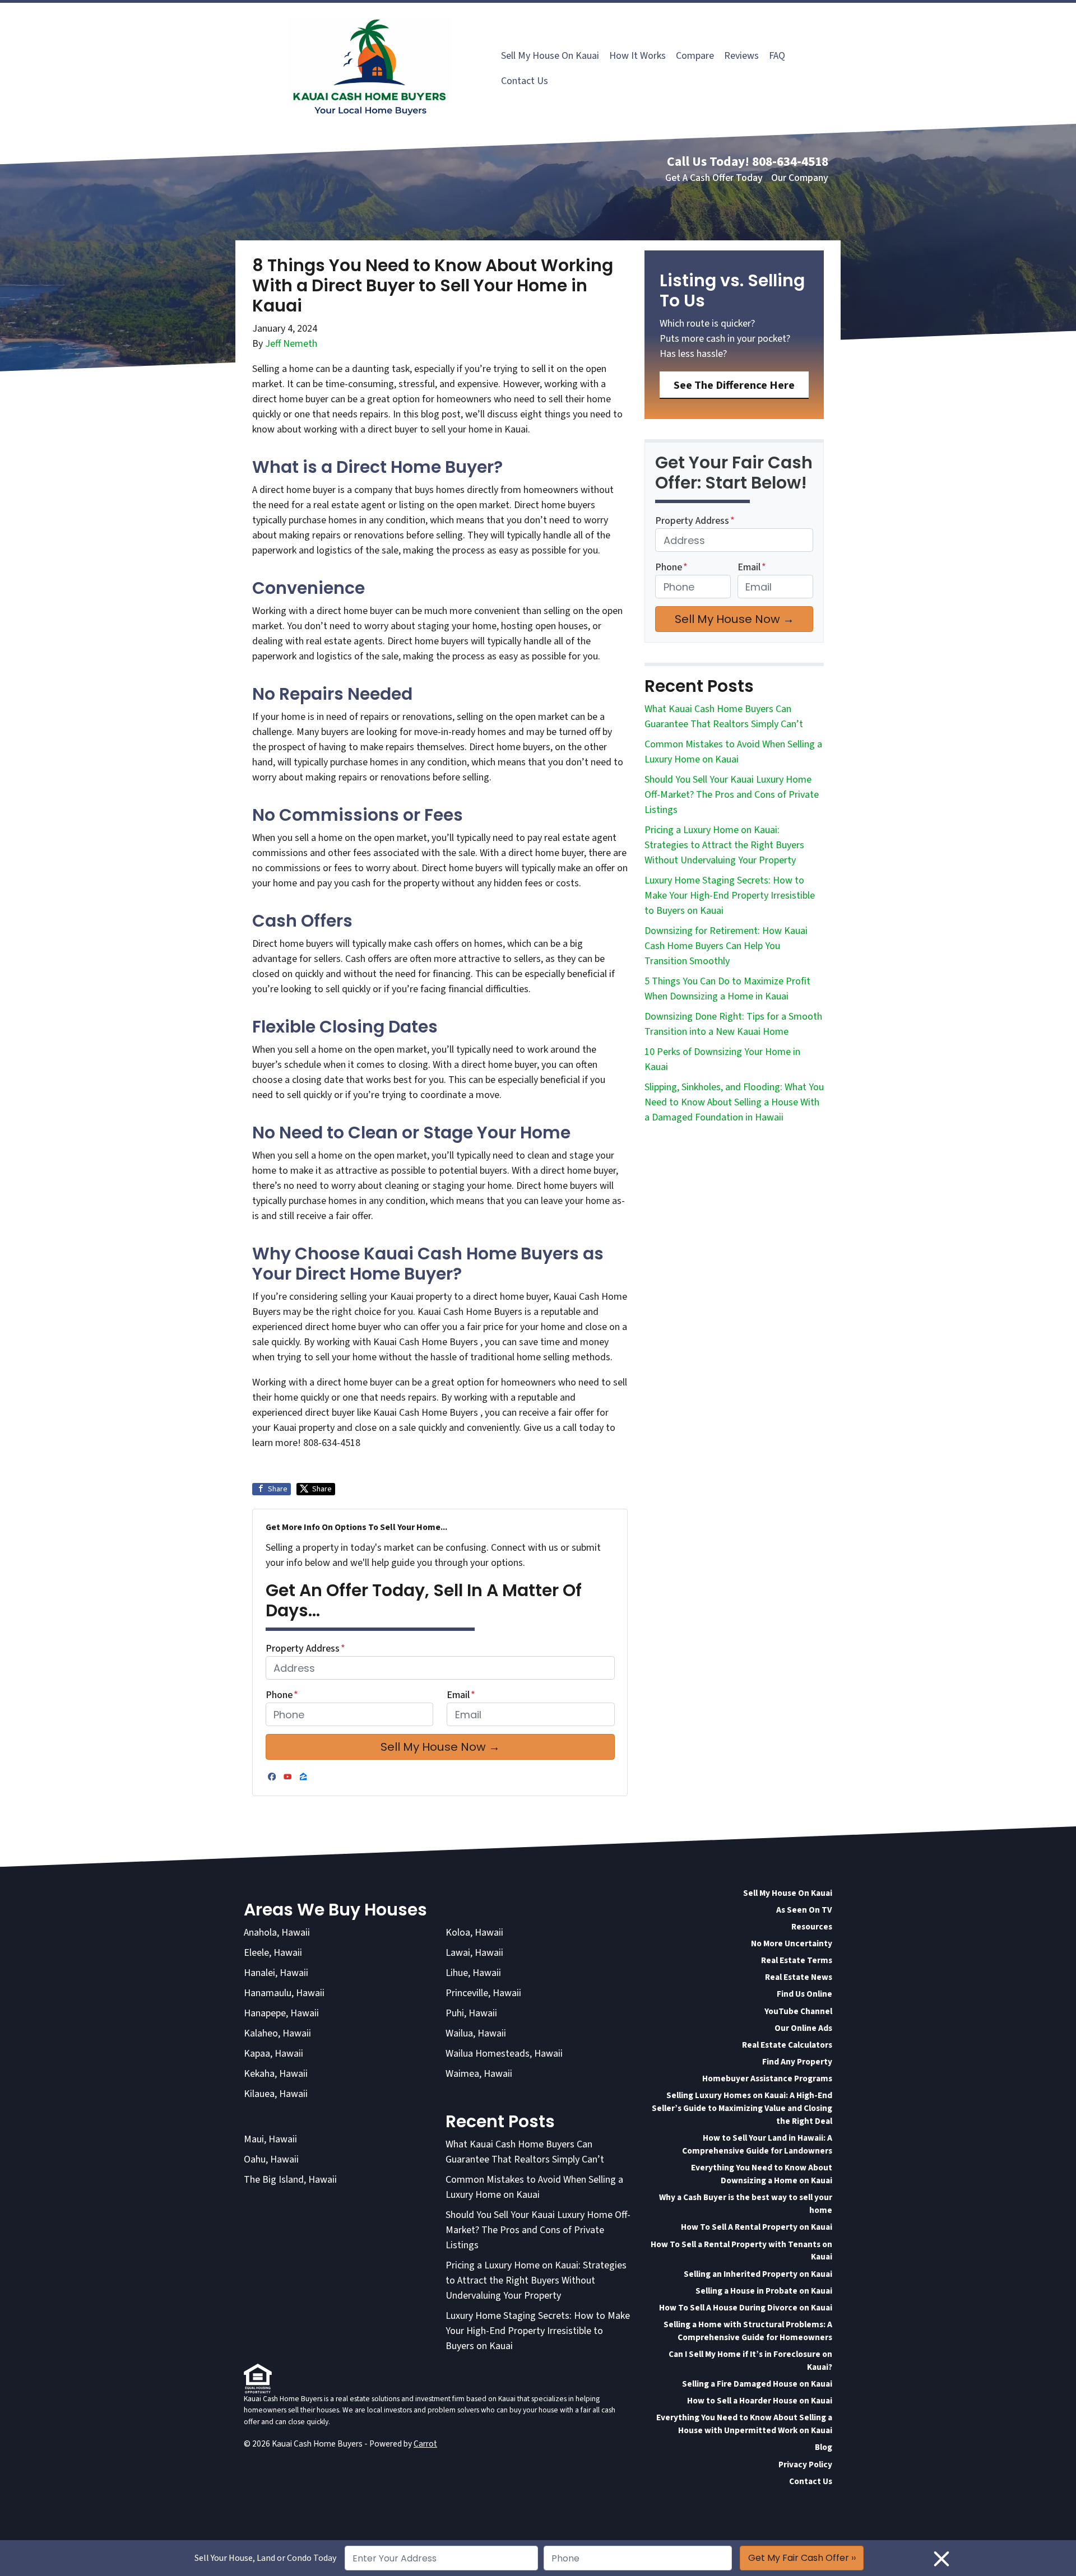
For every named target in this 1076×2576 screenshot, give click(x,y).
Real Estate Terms (797, 1960)
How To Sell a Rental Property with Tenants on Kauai (741, 2251)
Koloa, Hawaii (474, 1933)
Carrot (425, 2444)
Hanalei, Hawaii (276, 1973)
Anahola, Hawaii (277, 1933)
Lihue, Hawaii (473, 1973)
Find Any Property (797, 2062)
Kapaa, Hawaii (273, 2054)
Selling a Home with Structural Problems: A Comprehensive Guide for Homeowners (748, 2331)
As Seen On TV (804, 1910)
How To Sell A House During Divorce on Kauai (746, 2308)
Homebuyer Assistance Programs (767, 2079)
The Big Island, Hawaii (290, 2180)
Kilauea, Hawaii (276, 2094)
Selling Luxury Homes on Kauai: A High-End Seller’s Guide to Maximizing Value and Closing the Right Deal (742, 2108)
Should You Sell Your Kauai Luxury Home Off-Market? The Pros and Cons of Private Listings (732, 795)
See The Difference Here (734, 385)
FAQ (777, 56)
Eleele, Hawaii (273, 1953)
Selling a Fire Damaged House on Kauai (757, 2384)
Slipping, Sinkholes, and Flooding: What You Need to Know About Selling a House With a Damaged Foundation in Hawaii (734, 1102)
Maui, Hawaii (270, 2139)
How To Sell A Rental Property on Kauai (757, 2227)
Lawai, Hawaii (474, 1953)
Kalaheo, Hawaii (277, 2033)
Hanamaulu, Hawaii (284, 1993)
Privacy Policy (805, 2465)
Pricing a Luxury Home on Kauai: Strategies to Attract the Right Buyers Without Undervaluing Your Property (724, 845)
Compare (695, 56)
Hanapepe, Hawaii (281, 2013)
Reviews (741, 56)
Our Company (800, 178)
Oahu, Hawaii (271, 2159)
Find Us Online (804, 1994)
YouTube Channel (798, 2011)
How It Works (637, 56)
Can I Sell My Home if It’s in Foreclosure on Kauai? (750, 2361)
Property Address (305, 1649)
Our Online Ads (803, 2028)
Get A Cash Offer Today (714, 178)
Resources (812, 1927)
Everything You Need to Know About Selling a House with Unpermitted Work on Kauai (744, 2424)
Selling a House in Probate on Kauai (764, 2291)
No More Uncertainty (792, 1943)
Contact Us (525, 81)
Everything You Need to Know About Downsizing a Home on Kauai (762, 2174)
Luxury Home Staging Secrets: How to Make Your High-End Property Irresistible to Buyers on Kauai (730, 896)
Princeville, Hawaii (483, 1993)
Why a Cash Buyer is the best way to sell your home (746, 2204)
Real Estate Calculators (787, 2045)
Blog (824, 2447)
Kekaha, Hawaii (276, 2074)
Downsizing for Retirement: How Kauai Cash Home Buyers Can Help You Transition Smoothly (726, 946)
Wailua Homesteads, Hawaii (504, 2054)
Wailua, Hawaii (476, 2033)
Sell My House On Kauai (550, 56)
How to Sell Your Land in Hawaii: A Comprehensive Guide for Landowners (757, 2144)
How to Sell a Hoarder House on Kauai (760, 2401)
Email (461, 1695)
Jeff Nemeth (291, 344)
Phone (282, 1695)
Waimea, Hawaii (479, 2074)
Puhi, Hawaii (471, 2013)
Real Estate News (799, 1977)
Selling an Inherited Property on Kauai (758, 2274)
